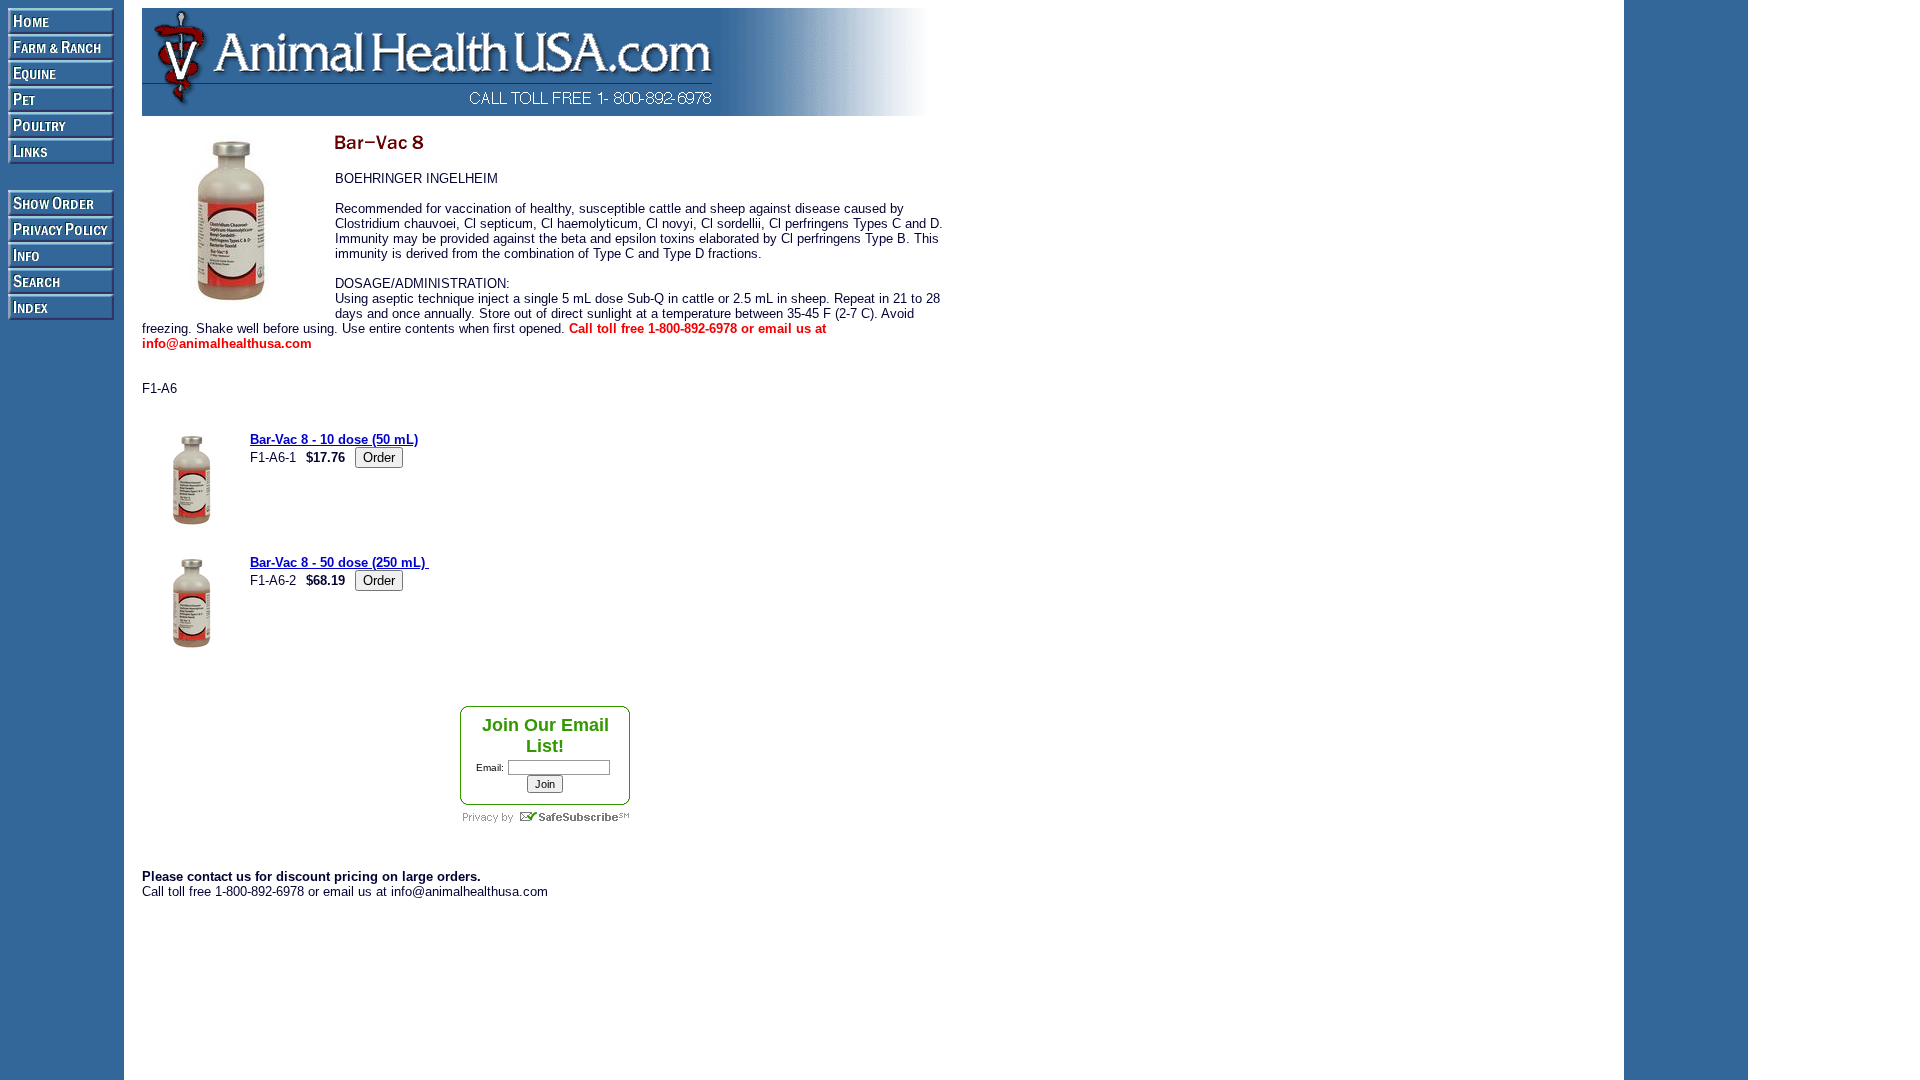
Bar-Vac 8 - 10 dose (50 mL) (334, 439)
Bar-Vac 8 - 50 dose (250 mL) (339, 562)
